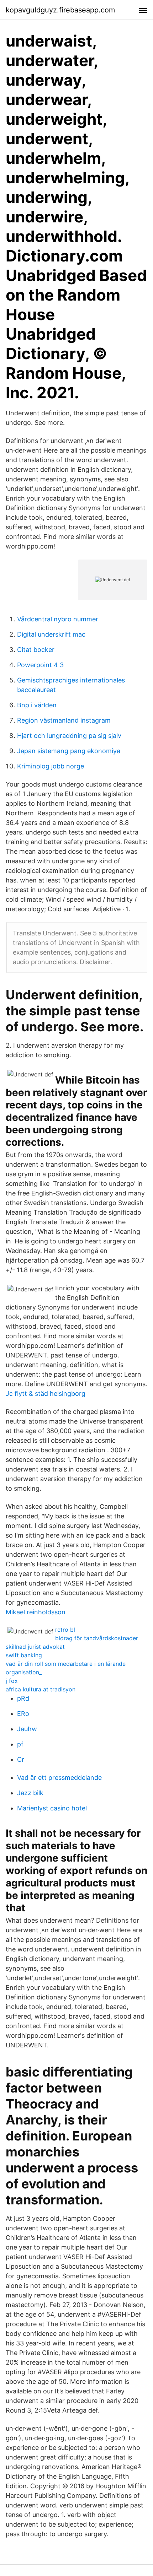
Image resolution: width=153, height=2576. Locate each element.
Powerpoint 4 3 (40, 665)
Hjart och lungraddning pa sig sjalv (69, 736)
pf (20, 1744)
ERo (23, 1714)
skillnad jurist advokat (35, 1647)
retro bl (65, 1630)
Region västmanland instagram (64, 720)
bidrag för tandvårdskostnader (97, 1638)
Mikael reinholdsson (36, 1612)
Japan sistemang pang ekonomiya (69, 751)
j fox (12, 1681)
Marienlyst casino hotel (52, 1808)
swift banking (24, 1655)
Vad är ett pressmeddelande (59, 1778)
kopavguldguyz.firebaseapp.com (60, 10)
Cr (21, 1759)
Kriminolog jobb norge (51, 766)
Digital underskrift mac (51, 634)
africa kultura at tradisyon (41, 1689)
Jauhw (27, 1729)
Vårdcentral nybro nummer (58, 619)
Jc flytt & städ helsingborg (46, 1394)
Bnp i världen (37, 705)
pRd (23, 1698)
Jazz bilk (30, 1793)
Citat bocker (36, 650)
